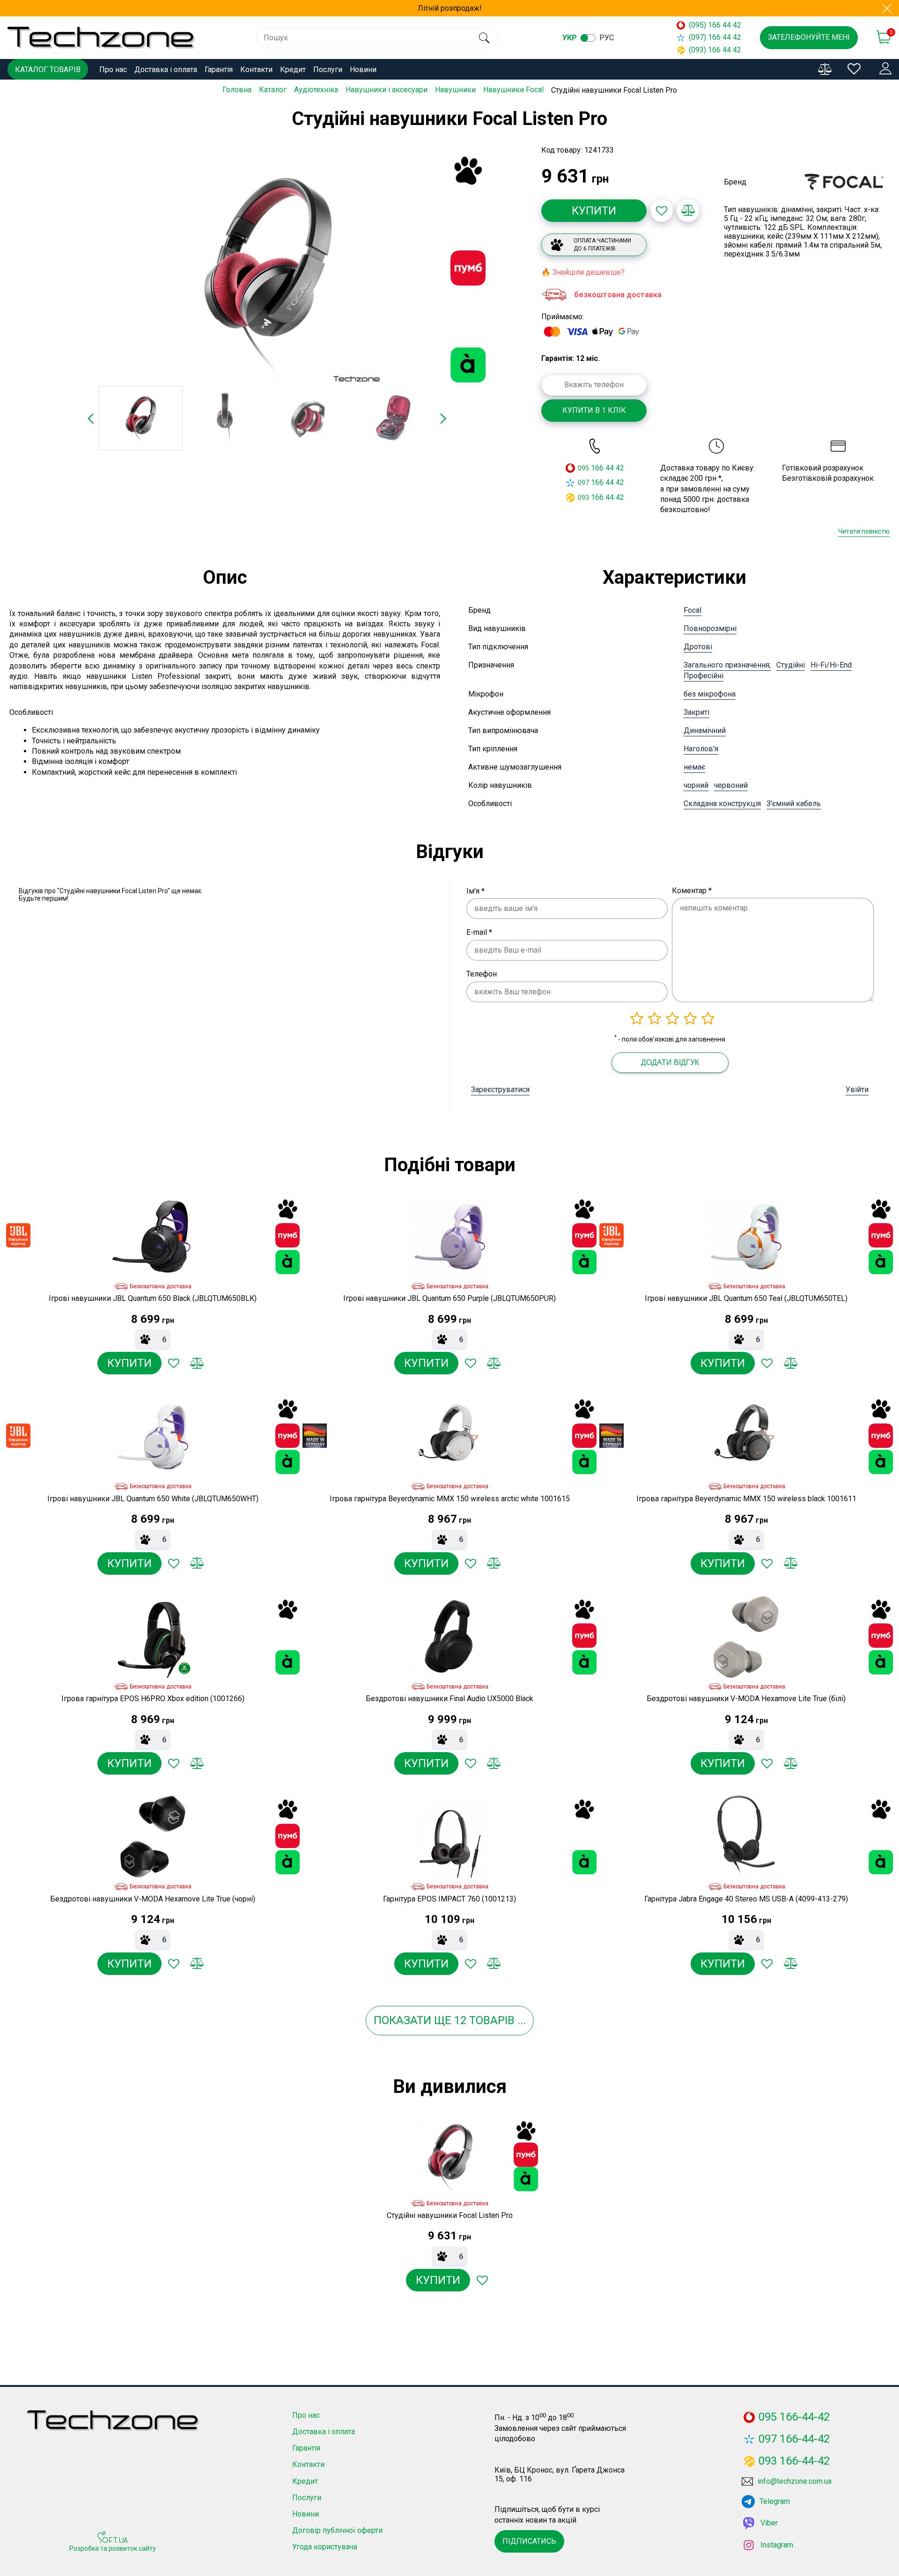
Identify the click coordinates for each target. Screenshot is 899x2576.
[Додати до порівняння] (688, 211)
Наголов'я (701, 749)
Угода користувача (325, 2547)
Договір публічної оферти (337, 2530)
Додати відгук (670, 1062)
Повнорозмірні (710, 628)
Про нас (113, 70)
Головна (237, 90)
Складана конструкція (722, 804)
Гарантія (219, 70)
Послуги (328, 70)
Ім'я (475, 891)
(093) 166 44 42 (715, 50)
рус (607, 38)
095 (583, 468)
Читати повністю (864, 531)
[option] (267, 269)
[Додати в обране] (662, 211)
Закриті (696, 712)
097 (583, 483)
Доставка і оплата (166, 70)
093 (583, 498)
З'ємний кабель (794, 804)
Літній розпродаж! (450, 8)
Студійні (791, 665)
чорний (696, 785)
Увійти (857, 1090)
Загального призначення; (727, 665)
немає (694, 767)
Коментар (692, 891)
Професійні (704, 676)
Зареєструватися (500, 1090)
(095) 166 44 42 (715, 25)
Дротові (698, 647)
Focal (693, 610)
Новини (363, 70)
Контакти (256, 70)
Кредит (293, 70)
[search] (484, 38)
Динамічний (705, 730)
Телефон (482, 974)
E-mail (479, 932)
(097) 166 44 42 (715, 37)
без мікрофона (710, 694)
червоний (731, 785)
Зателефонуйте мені (809, 37)
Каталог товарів (48, 70)
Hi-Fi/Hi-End (831, 665)
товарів (492, 2020)
